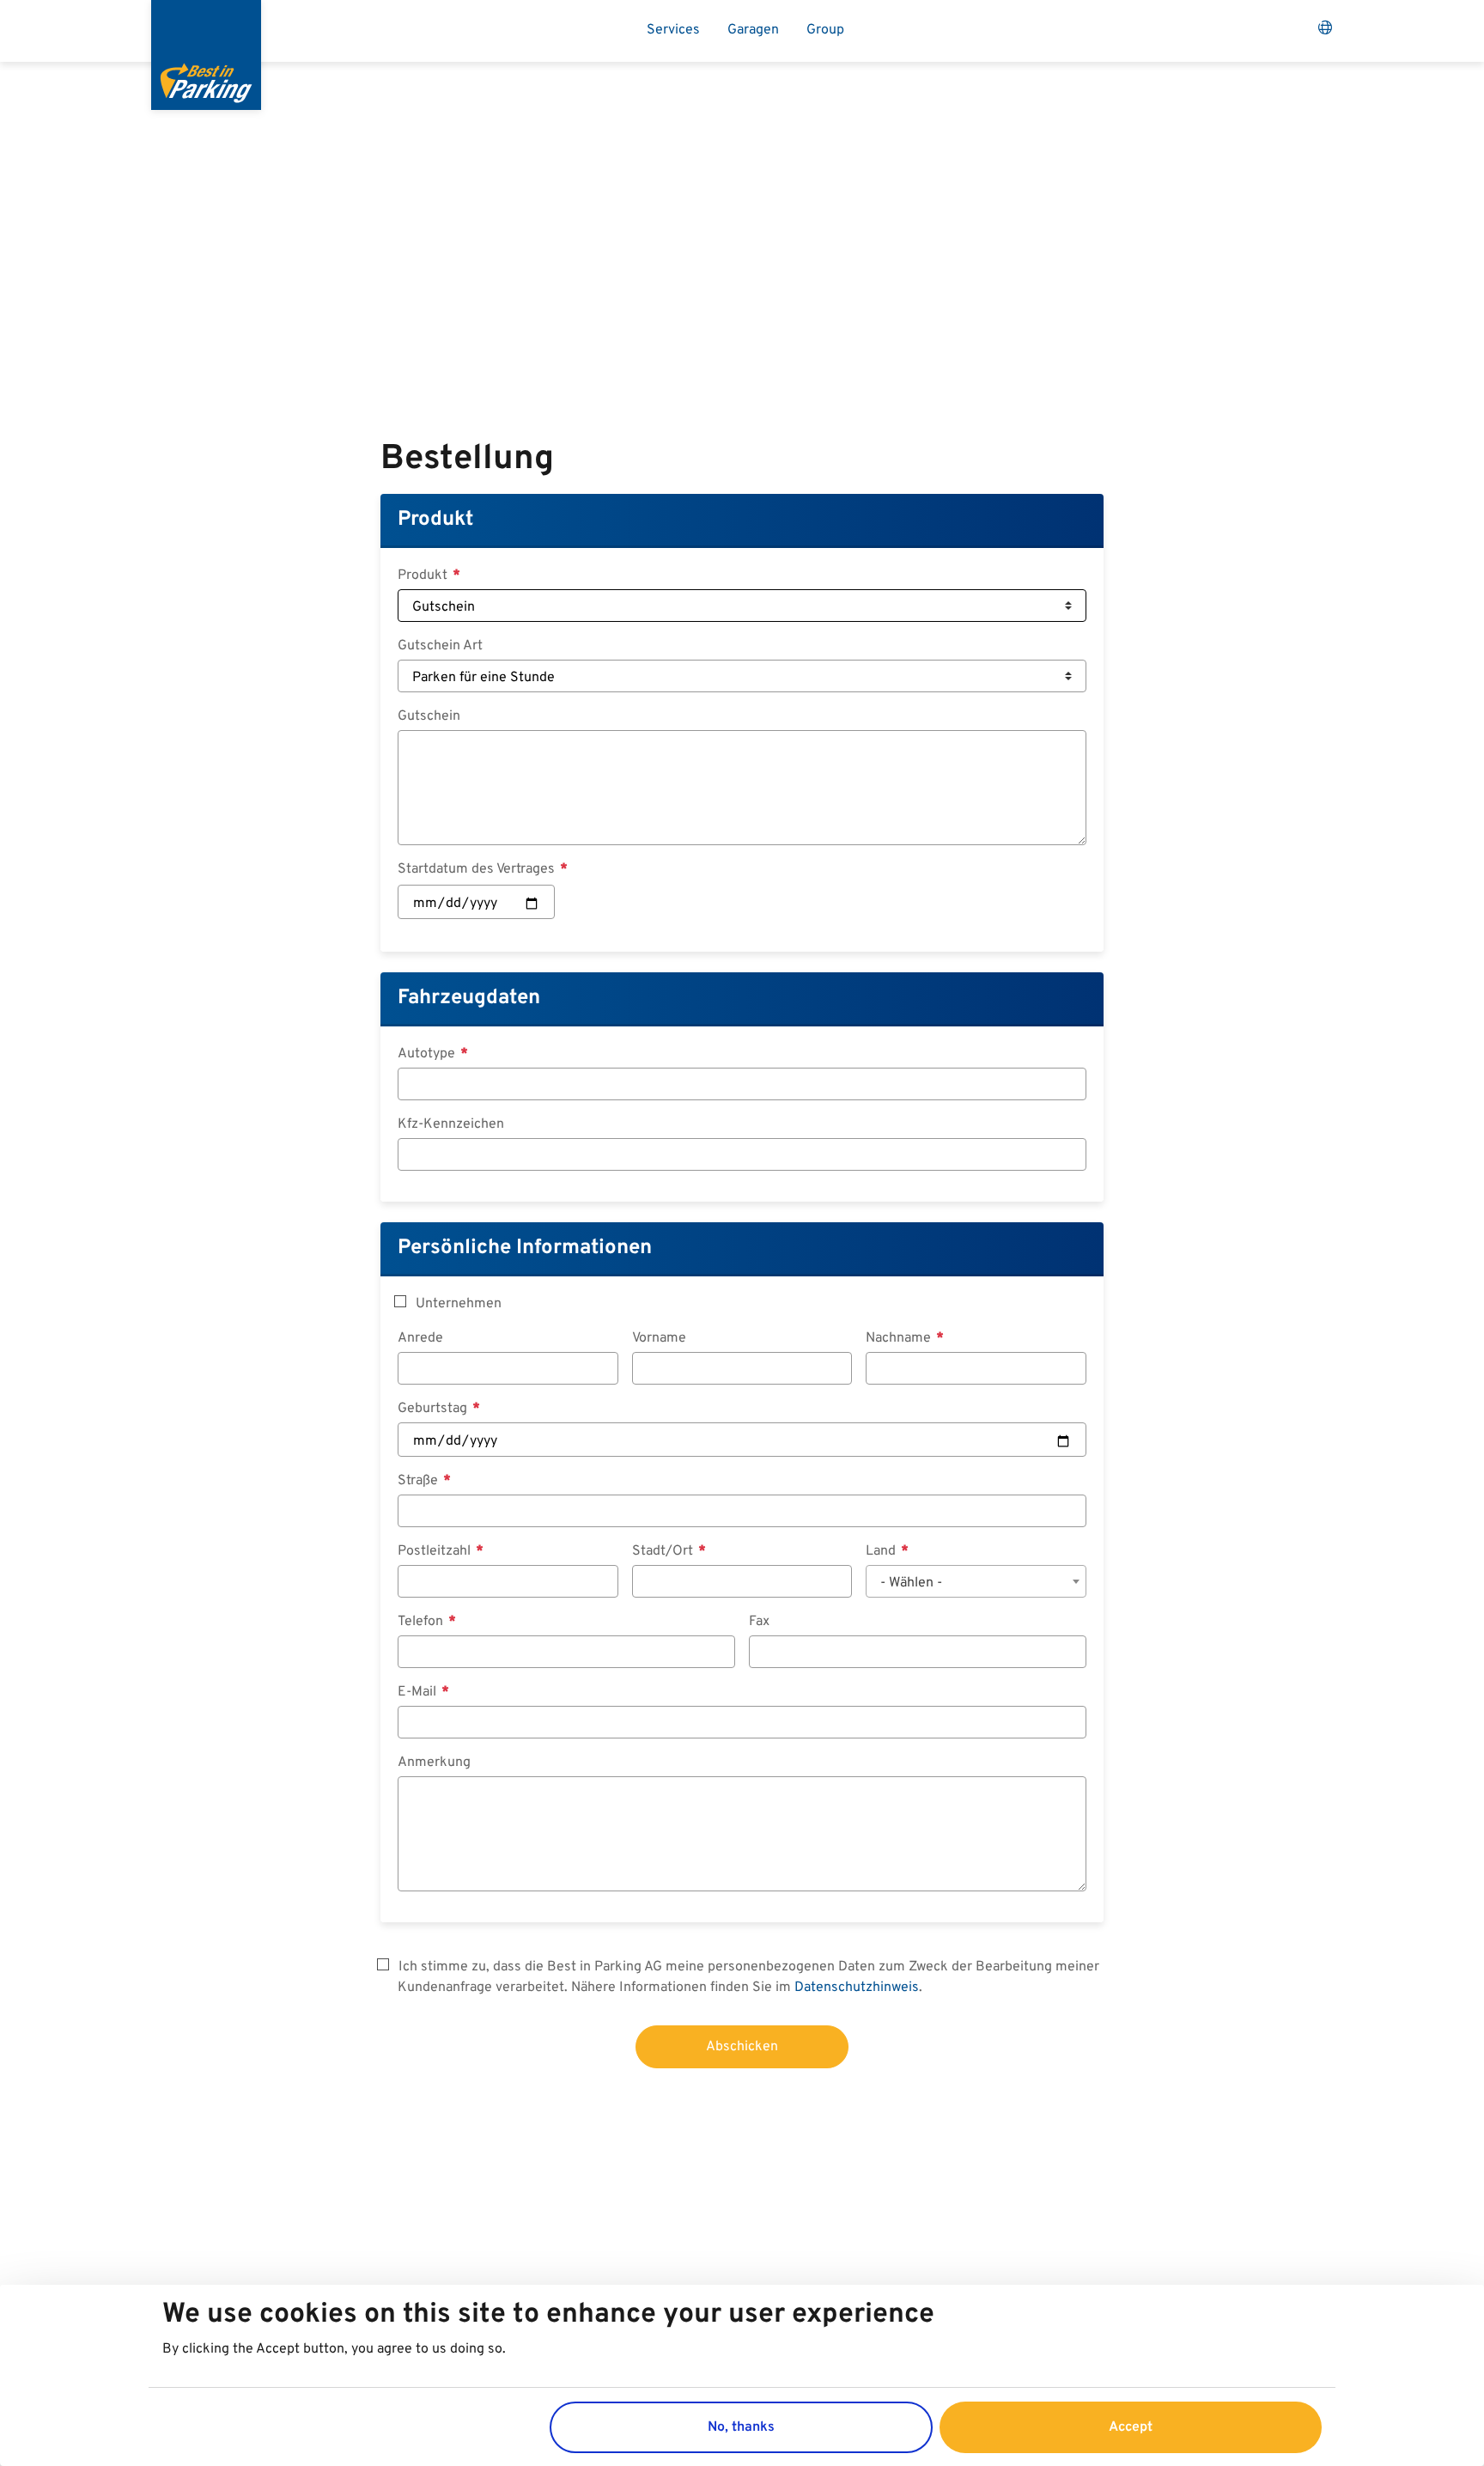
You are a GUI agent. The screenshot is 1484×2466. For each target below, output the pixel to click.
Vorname (659, 1338)
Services (673, 30)
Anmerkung (434, 1763)
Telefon (422, 1622)
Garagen (753, 30)
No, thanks (741, 2426)
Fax (759, 1622)
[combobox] (976, 1581)
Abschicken (742, 2047)
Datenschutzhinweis (857, 1988)
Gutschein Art (440, 646)
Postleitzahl (436, 1551)
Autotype (428, 1054)
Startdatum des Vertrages (478, 869)
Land (882, 1551)
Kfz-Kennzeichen (451, 1124)
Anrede (420, 1338)
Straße (420, 1481)
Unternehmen (459, 1304)
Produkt (435, 520)
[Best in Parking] (206, 55)
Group (825, 30)
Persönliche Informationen (525, 1248)
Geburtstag (434, 1409)
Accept (1131, 2426)
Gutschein (429, 716)
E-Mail (419, 1692)
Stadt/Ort (664, 1551)
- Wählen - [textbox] (911, 1583)
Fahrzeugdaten (469, 998)
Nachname (900, 1338)
